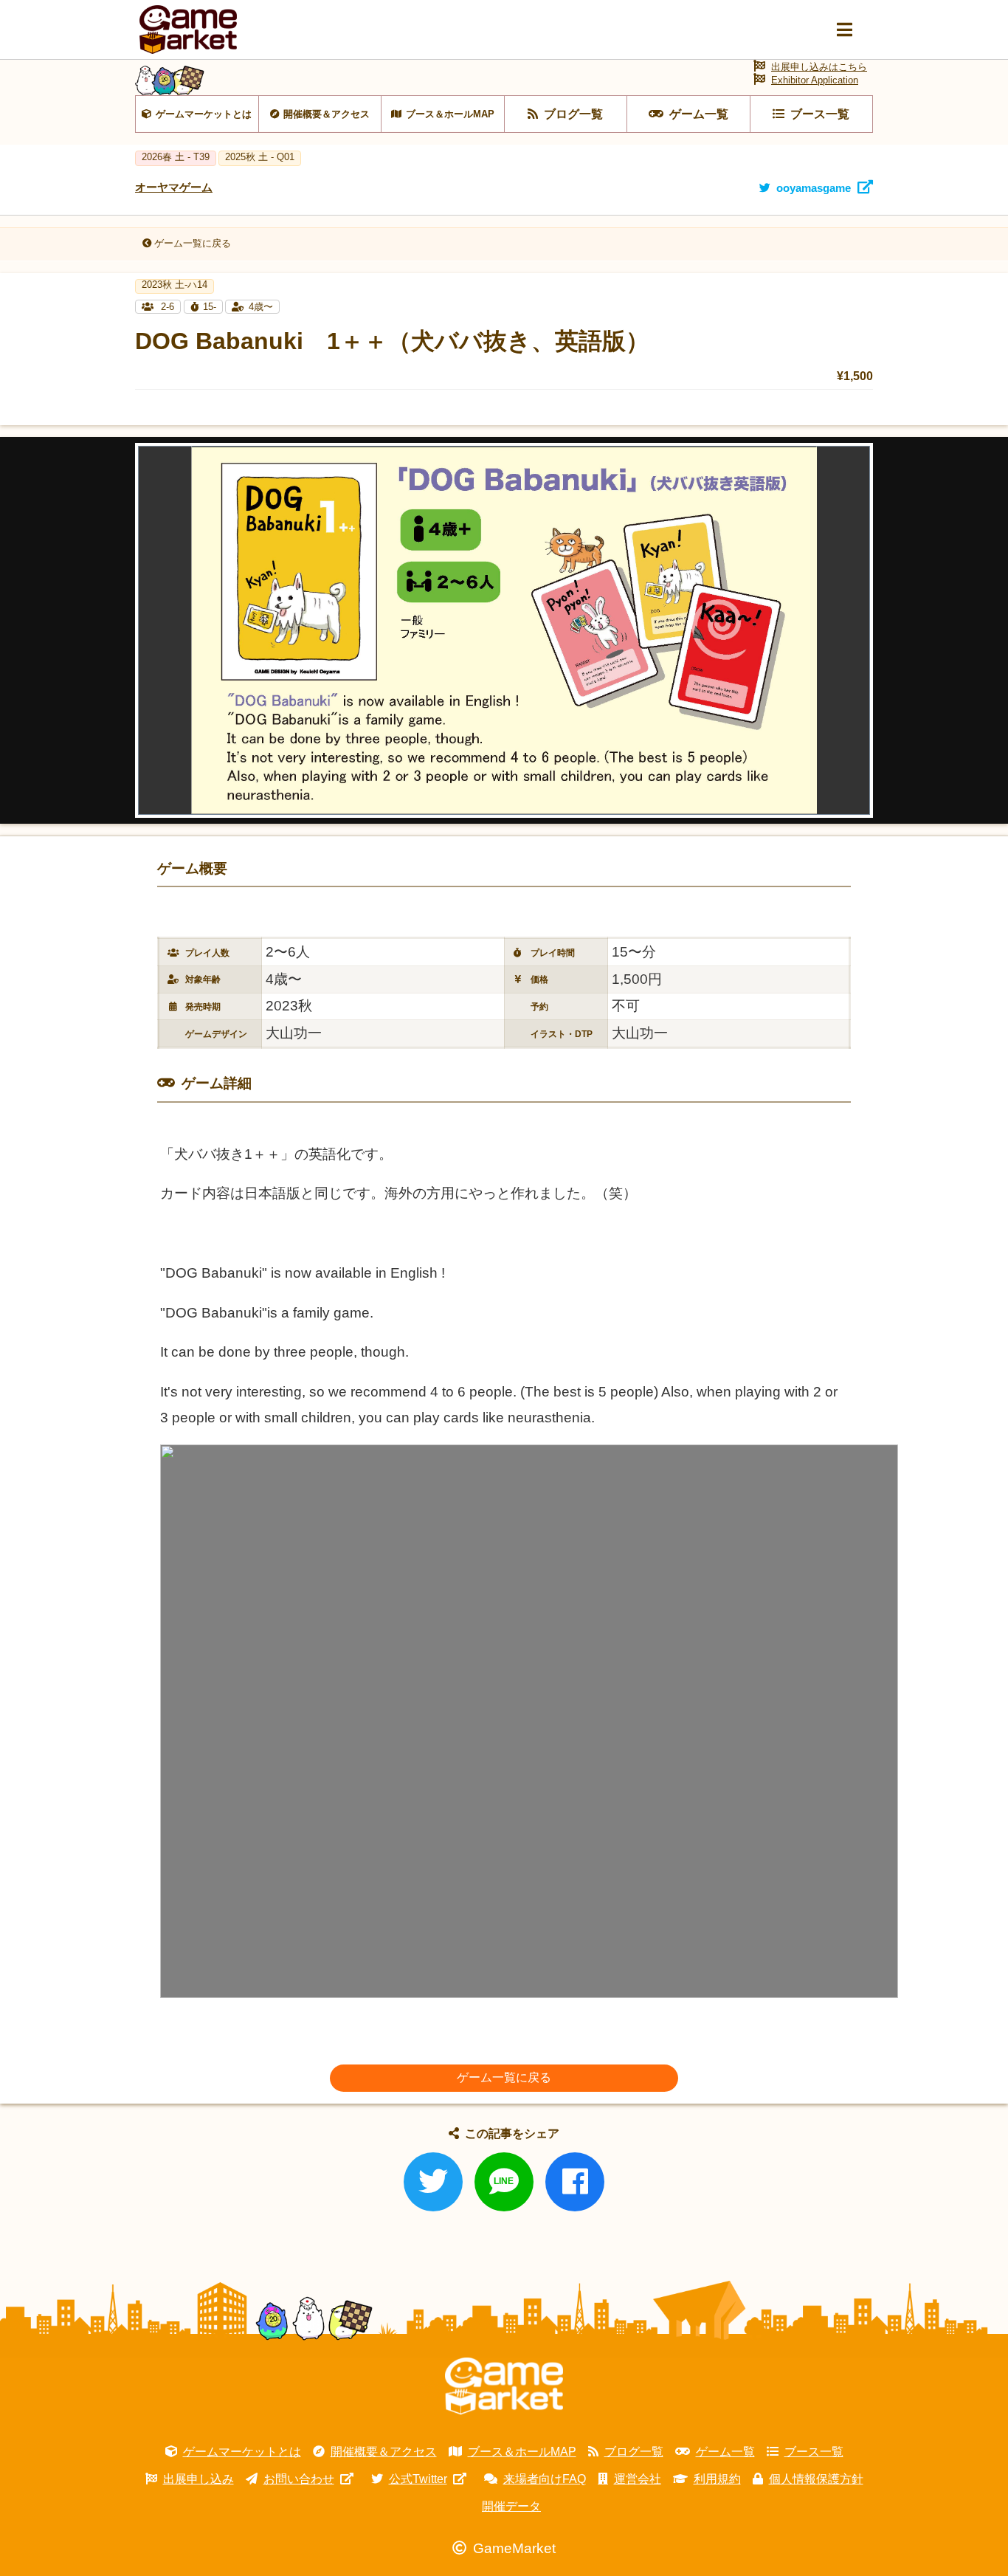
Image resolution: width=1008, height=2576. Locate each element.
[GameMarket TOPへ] (504, 2386)
